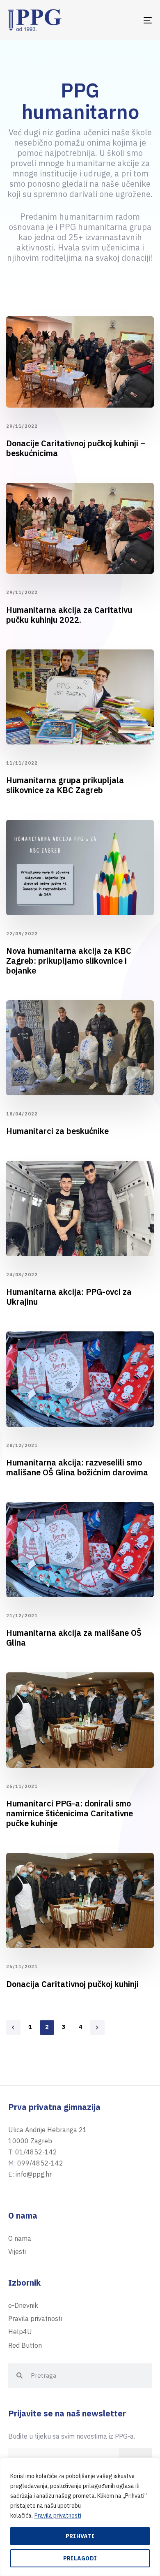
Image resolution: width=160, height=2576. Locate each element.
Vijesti (17, 2251)
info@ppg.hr (34, 2174)
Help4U (20, 2332)
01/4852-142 (36, 2152)
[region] (80, 2517)
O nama (20, 2238)
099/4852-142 (40, 2163)
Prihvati (80, 2536)
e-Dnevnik (23, 2305)
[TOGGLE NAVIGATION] (128, 20)
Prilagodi (80, 2558)
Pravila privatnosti (58, 2516)
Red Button (25, 2345)
